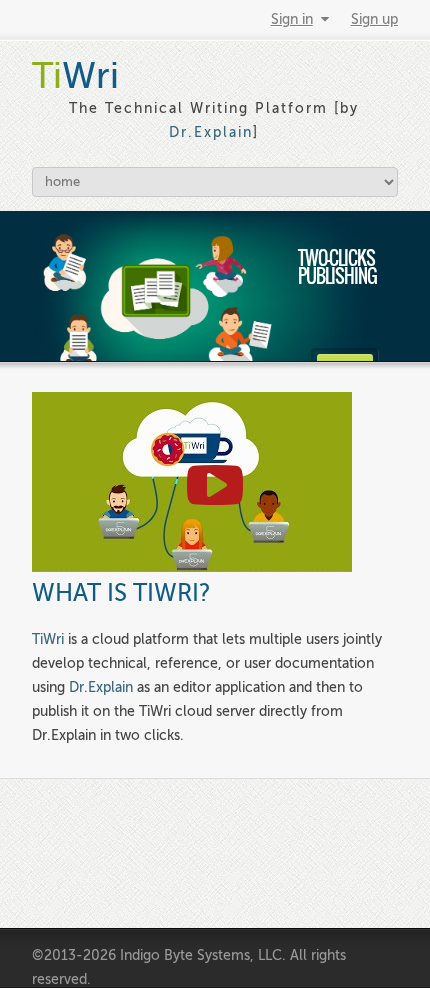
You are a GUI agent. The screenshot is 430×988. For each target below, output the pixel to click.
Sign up (374, 19)
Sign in (292, 19)
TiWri (48, 639)
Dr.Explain (211, 132)
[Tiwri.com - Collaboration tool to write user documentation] (192, 567)
